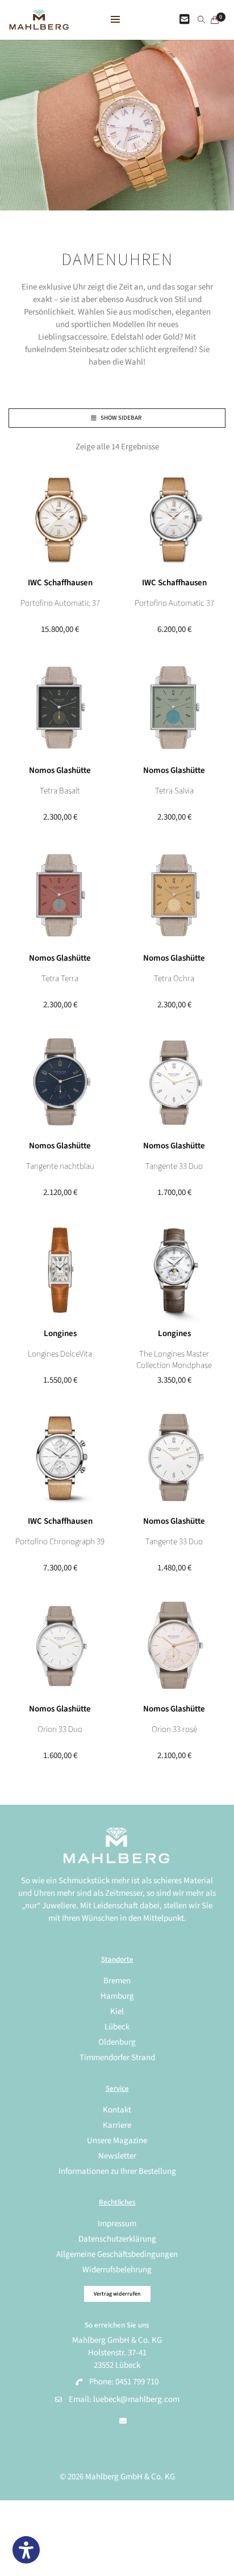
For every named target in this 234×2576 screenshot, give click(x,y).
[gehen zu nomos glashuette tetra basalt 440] (60, 707)
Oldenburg (117, 2042)
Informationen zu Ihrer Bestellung (117, 2171)
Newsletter (117, 2156)
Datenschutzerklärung (117, 2239)
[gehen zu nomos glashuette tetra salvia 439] (174, 707)
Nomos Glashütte (60, 770)
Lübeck (117, 2027)
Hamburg (117, 1996)
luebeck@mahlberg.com (136, 2399)
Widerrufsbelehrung (117, 2270)
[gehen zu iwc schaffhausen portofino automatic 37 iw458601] (174, 520)
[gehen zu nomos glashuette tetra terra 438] (60, 895)
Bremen (117, 1981)
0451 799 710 (137, 2382)
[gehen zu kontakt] (185, 20)
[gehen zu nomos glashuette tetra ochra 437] (174, 895)
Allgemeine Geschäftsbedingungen (117, 2254)
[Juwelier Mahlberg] (39, 24)
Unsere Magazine (117, 2141)
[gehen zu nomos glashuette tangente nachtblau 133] (60, 1083)
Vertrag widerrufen (117, 2294)
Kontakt (117, 2110)
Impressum (117, 2224)
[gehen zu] (201, 20)
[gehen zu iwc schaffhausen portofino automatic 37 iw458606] (60, 520)
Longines (60, 1334)
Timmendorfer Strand (117, 2058)
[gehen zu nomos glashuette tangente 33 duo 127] (174, 1083)
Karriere (117, 2125)
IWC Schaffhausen (60, 583)
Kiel (117, 2011)
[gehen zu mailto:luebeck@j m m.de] (123, 2421)
